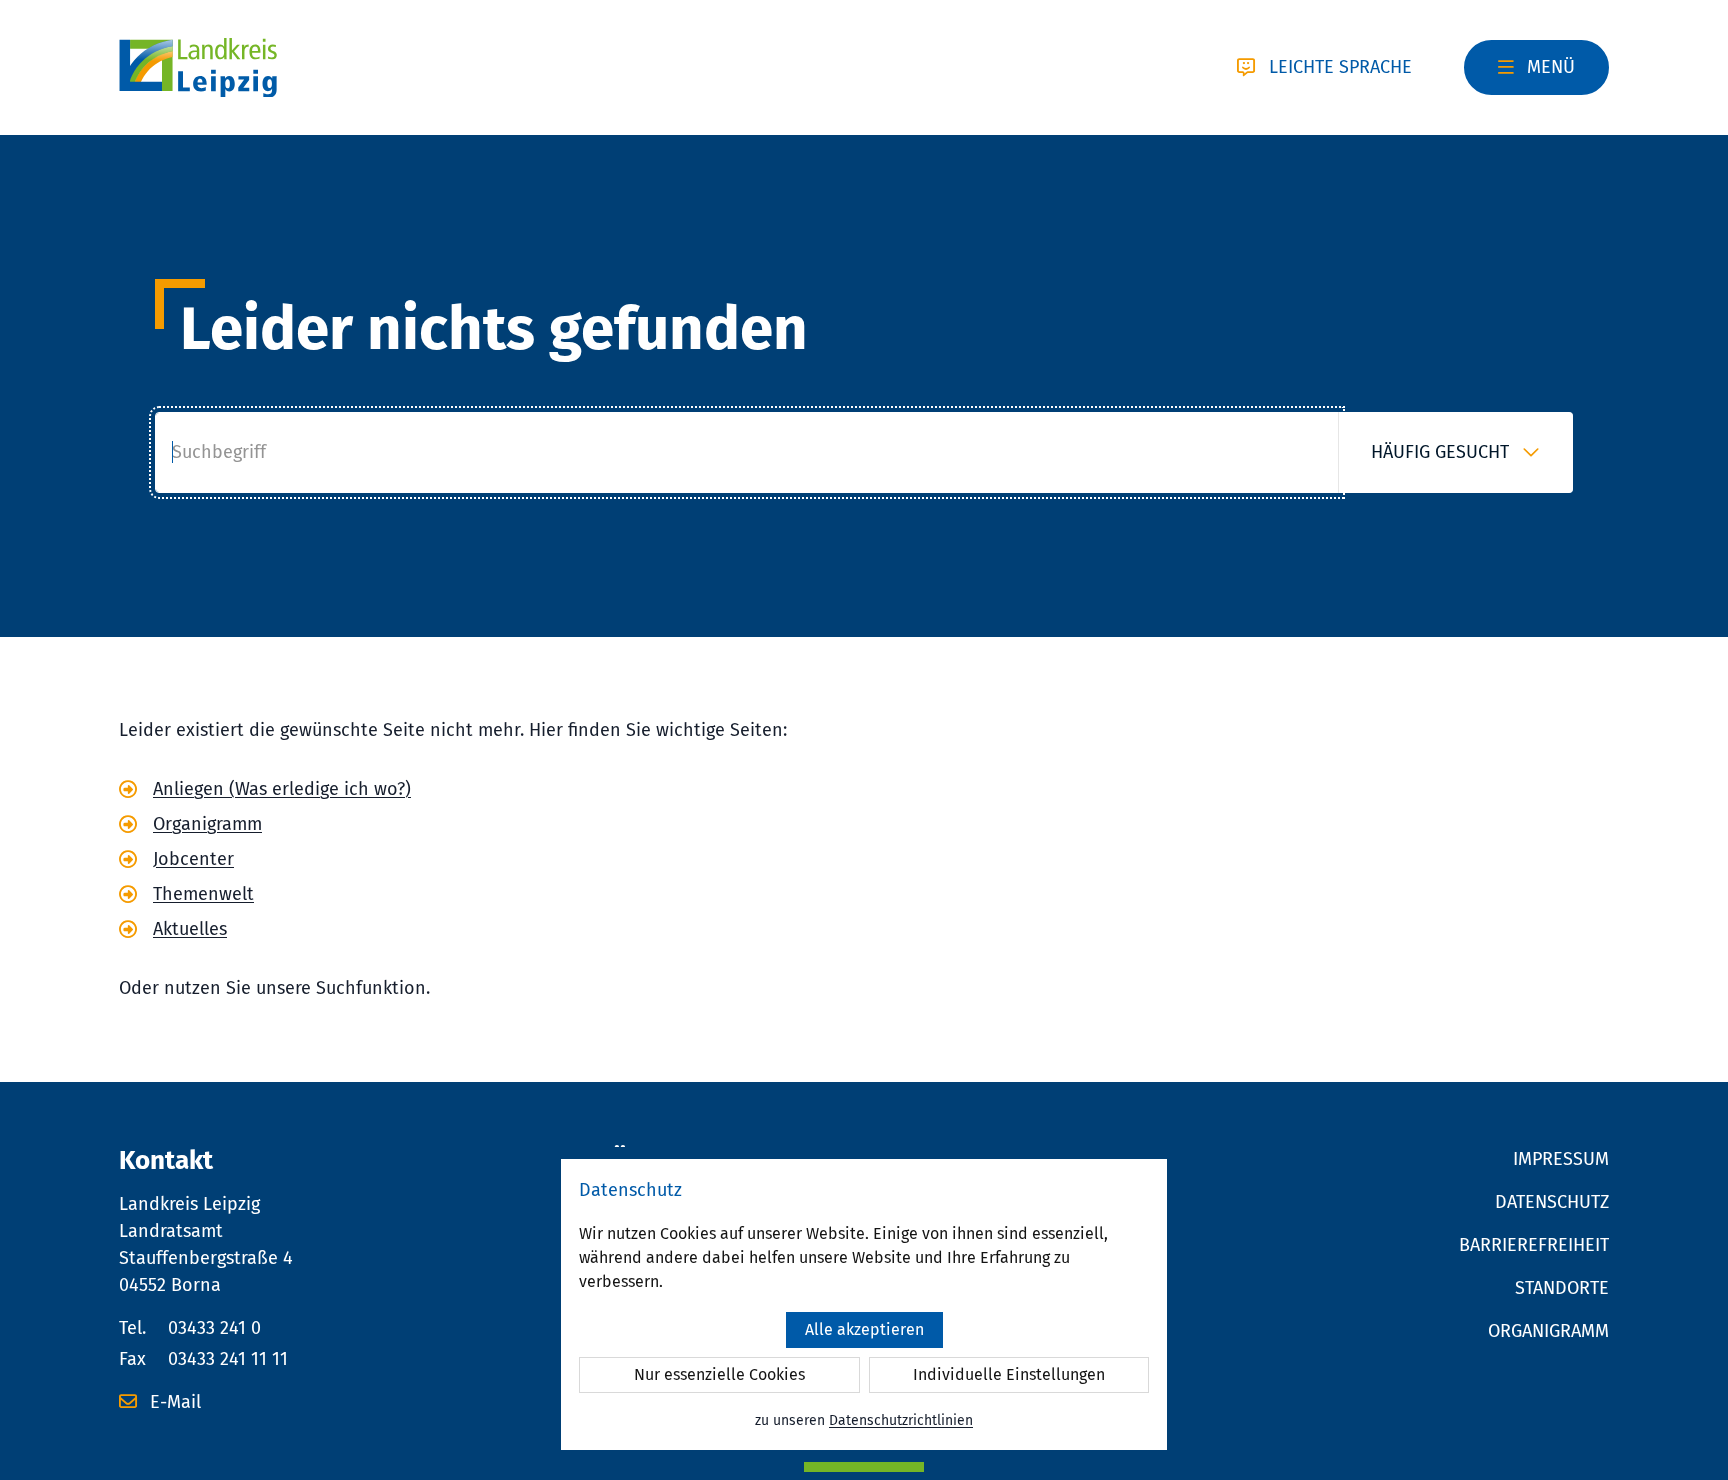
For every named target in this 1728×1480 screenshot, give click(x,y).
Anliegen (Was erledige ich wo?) (282, 789)
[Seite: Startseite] (198, 68)
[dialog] (864, 1304)
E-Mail (173, 1402)
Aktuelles (190, 929)
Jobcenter (193, 859)
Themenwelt (203, 894)
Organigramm (207, 824)
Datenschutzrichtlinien (901, 1420)
